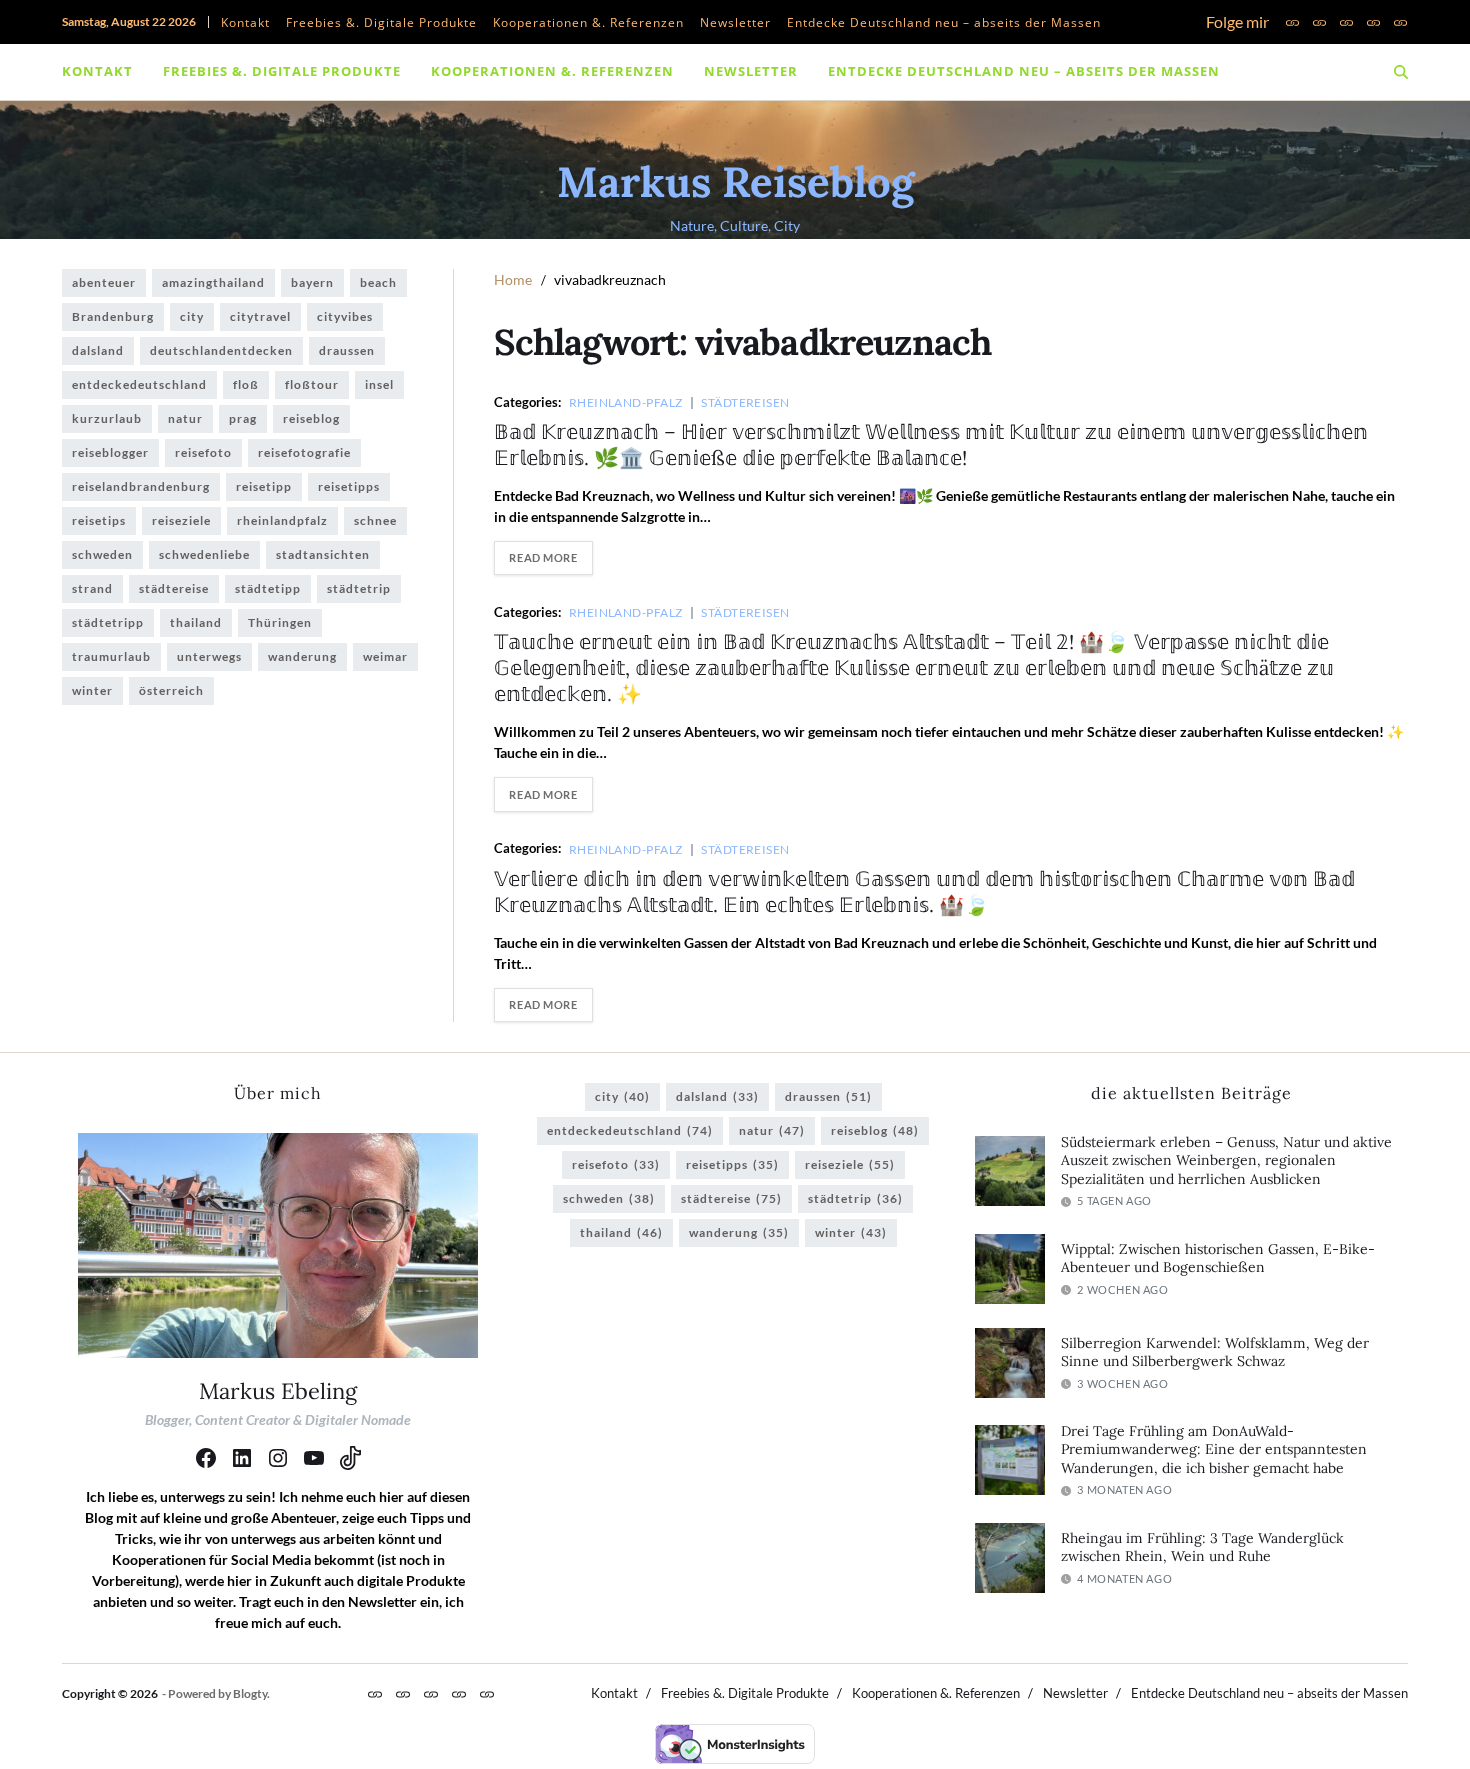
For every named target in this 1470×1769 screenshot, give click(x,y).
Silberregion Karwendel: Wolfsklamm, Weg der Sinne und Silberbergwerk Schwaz (1215, 1352)
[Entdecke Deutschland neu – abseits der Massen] (1400, 22)
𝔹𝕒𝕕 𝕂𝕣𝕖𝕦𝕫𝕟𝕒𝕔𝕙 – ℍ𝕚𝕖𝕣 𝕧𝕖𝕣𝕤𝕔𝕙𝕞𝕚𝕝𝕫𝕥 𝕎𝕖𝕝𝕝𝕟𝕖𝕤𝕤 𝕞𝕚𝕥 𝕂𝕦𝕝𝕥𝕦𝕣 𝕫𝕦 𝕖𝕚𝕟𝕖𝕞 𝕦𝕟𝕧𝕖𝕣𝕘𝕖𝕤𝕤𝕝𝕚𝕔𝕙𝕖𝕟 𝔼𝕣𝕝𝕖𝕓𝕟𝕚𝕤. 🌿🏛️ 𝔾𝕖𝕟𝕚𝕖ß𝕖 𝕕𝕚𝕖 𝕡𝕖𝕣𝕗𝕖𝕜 (931, 444)
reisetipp (264, 486)
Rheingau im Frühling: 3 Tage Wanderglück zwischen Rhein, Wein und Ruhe (1202, 1547)
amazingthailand (213, 282)
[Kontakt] (1292, 22)
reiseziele (181, 520)
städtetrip (359, 588)
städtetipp (268, 588)
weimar (385, 656)
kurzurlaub (107, 418)
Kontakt (245, 22)
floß (246, 384)
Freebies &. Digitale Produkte (381, 22)
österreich (171, 690)
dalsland (98, 350)
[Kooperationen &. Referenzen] (1346, 22)
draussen (347, 350)
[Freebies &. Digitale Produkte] (1319, 22)
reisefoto (203, 452)
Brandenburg (113, 316)
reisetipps (349, 486)
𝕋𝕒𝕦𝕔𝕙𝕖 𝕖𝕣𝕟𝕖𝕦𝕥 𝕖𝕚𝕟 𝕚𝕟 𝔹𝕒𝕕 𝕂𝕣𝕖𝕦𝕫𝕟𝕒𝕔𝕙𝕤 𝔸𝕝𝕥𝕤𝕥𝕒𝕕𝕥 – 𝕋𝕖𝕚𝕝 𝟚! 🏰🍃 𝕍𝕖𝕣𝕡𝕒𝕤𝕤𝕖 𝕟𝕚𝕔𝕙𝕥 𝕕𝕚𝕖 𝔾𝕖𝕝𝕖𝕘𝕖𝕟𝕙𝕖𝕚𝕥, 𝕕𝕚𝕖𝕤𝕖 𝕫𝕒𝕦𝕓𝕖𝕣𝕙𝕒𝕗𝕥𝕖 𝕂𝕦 (914, 667)
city (192, 316)
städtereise (174, 588)
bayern (312, 282)
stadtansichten (323, 554)
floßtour (312, 384)
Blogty (250, 1693)
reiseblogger (110, 452)
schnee (375, 520)
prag (243, 418)
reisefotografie (304, 452)
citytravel (260, 316)
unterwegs (209, 656)
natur (185, 418)
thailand (196, 622)
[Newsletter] (1373, 22)
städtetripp (108, 622)
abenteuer (104, 282)
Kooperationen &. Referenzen (588, 22)
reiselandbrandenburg (141, 486)
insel (379, 384)
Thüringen (280, 622)
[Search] (1401, 72)
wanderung (302, 656)
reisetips (99, 520)
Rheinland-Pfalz (626, 402)
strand (92, 588)
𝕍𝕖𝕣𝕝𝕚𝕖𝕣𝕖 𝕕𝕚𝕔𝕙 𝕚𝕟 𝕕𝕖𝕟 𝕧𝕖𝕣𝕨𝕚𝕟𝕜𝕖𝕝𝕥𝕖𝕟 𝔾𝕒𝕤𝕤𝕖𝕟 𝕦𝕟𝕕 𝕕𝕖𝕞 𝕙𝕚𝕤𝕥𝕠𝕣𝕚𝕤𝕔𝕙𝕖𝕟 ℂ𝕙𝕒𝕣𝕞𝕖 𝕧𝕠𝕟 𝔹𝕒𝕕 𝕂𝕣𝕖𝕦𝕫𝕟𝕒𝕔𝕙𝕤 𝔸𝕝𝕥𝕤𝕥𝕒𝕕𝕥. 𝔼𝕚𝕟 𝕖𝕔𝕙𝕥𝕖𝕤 (924, 891)
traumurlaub (111, 656)
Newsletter (735, 22)
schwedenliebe (204, 554)
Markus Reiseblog (735, 182)
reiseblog (311, 418)
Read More (543, 557)
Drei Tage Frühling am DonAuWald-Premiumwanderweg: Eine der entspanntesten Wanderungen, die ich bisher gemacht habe (1214, 1449)
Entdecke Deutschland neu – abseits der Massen (944, 22)
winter (92, 690)
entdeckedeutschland (139, 384)
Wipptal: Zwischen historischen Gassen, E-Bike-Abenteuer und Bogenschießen (1218, 1258)
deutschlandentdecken (221, 350)
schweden (102, 554)
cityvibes (345, 316)
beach (378, 282)
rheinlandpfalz (282, 520)
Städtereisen (745, 402)
